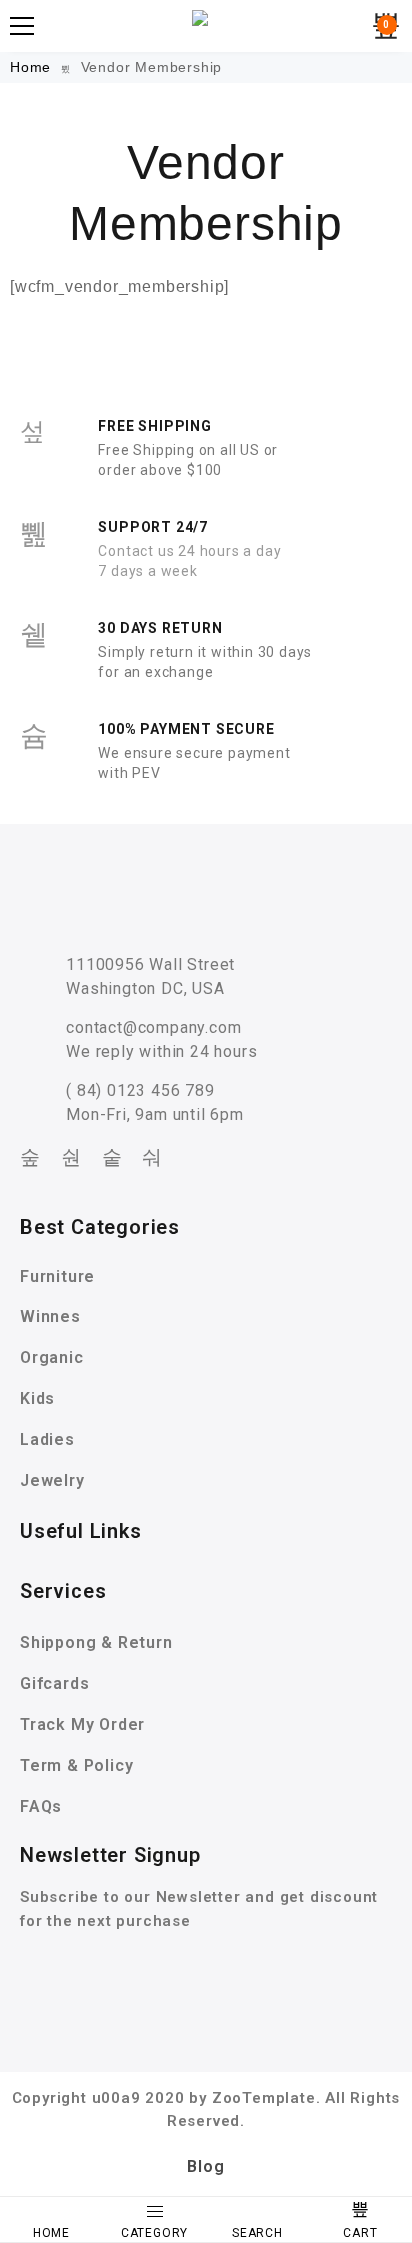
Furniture (57, 1276)
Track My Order (82, 1724)
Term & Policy (76, 1765)
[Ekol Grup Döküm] (206, 26)
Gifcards (54, 1683)
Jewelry (52, 1480)
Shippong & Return (96, 1642)
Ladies (47, 1439)
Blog (205, 2166)
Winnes (50, 1316)
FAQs (41, 1806)
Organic (52, 1357)
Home (33, 67)
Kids (37, 1398)
